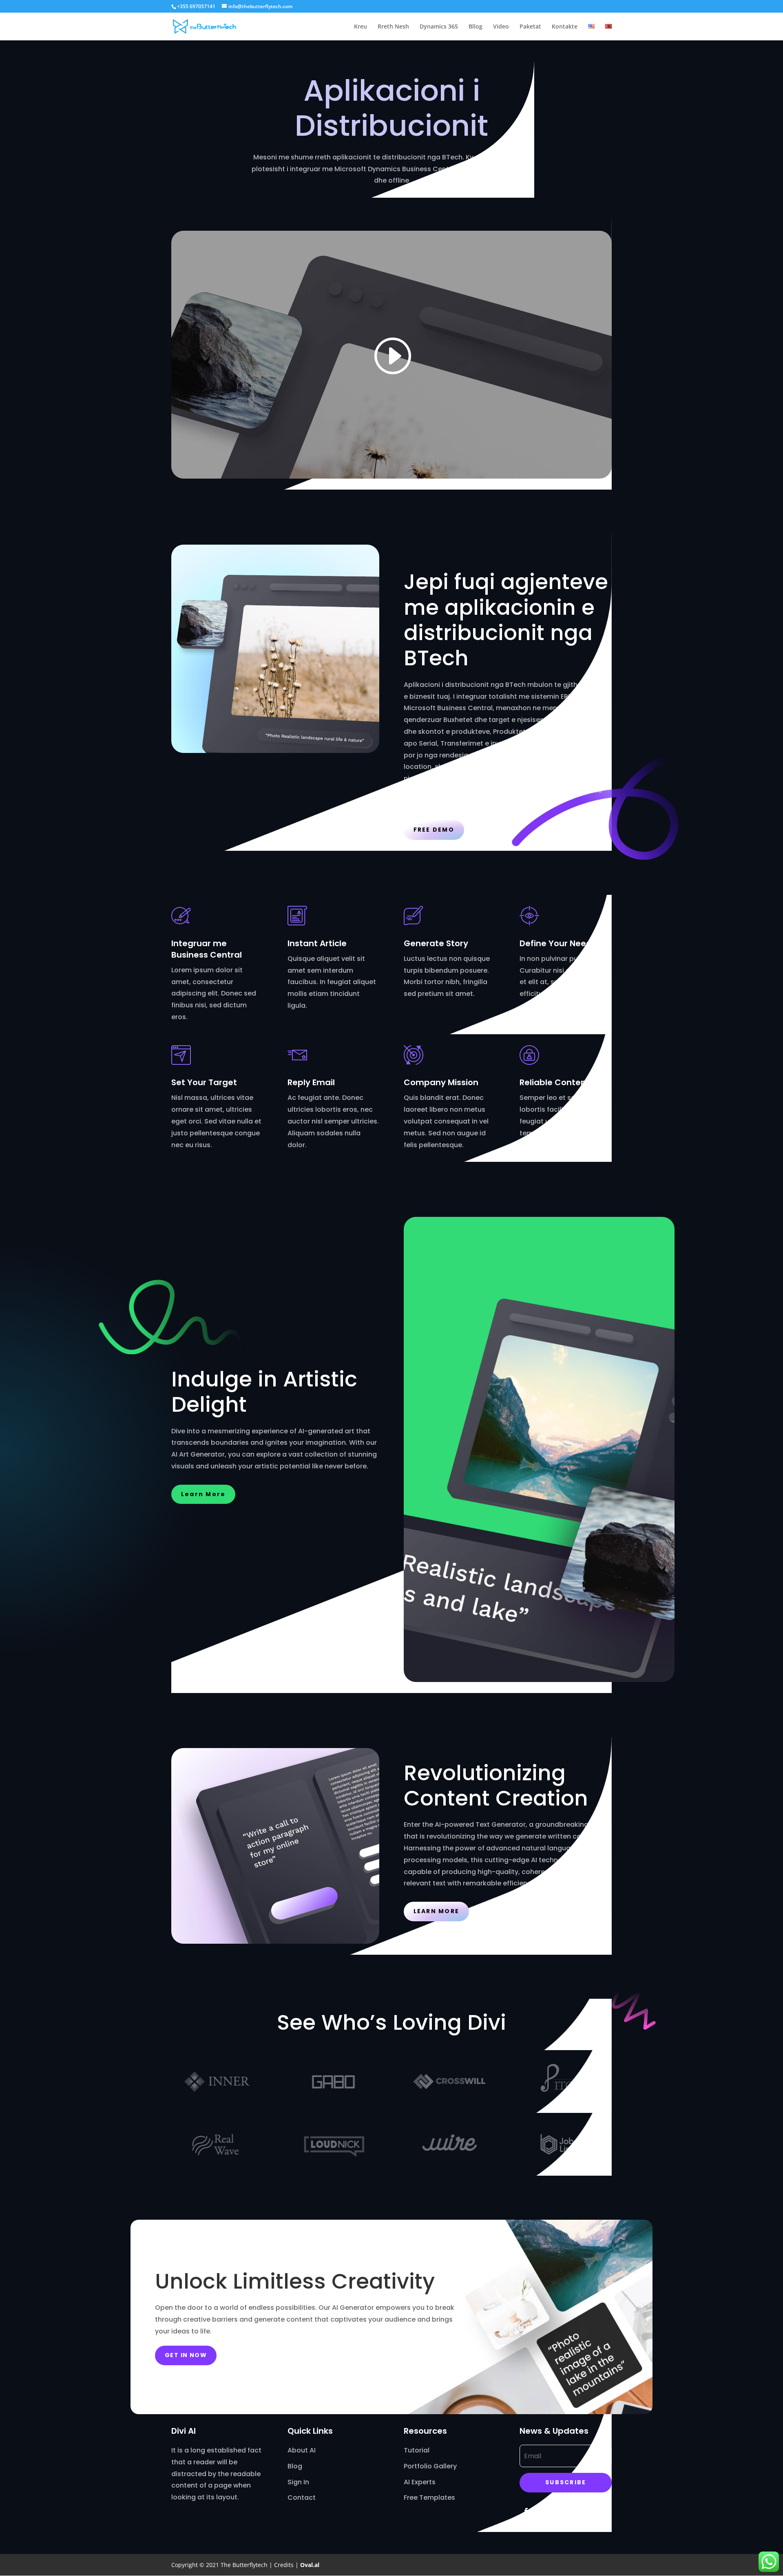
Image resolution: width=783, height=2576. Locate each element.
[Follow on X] (542, 2511)
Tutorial (417, 2450)
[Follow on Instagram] (559, 2511)
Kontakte (565, 27)
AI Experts (420, 2482)
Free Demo (434, 830)
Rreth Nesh (393, 27)
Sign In (298, 2482)
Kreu (361, 27)
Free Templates (429, 2498)
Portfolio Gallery (430, 2466)
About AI (302, 2450)
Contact (302, 2498)
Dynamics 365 (439, 27)
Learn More (203, 1494)
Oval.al (310, 2565)
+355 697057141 (196, 6)
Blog (295, 2466)
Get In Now (186, 2355)
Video (501, 27)
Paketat (530, 27)
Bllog (476, 27)
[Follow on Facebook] (526, 2511)
